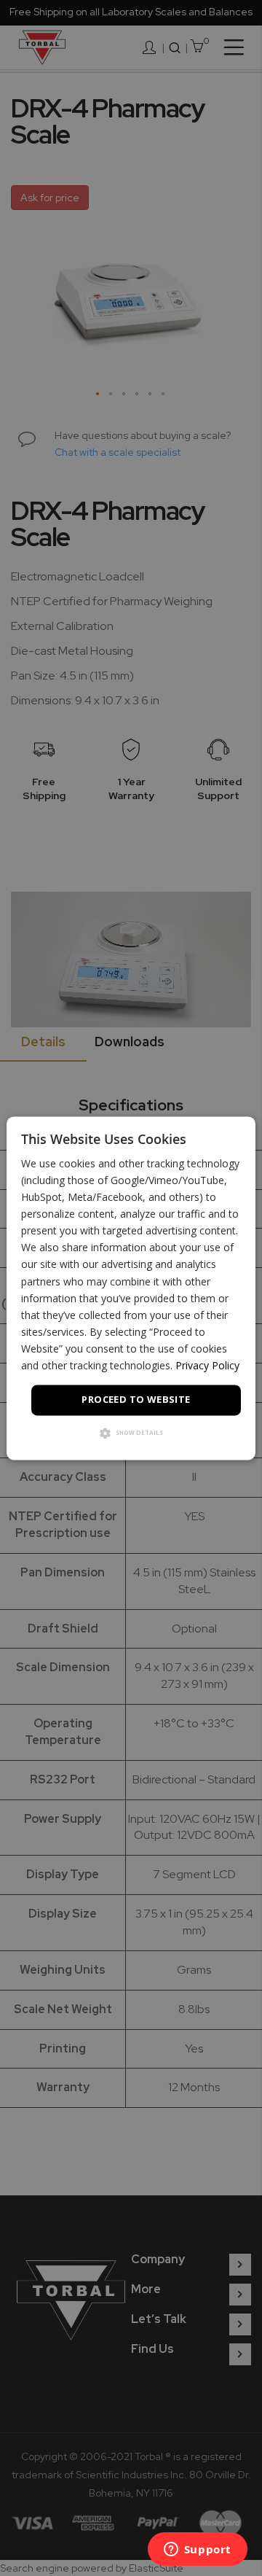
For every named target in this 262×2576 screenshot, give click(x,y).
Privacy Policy (207, 1365)
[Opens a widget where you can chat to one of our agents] (197, 2550)
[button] (131, 1434)
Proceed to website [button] (136, 1400)
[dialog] (131, 1288)
